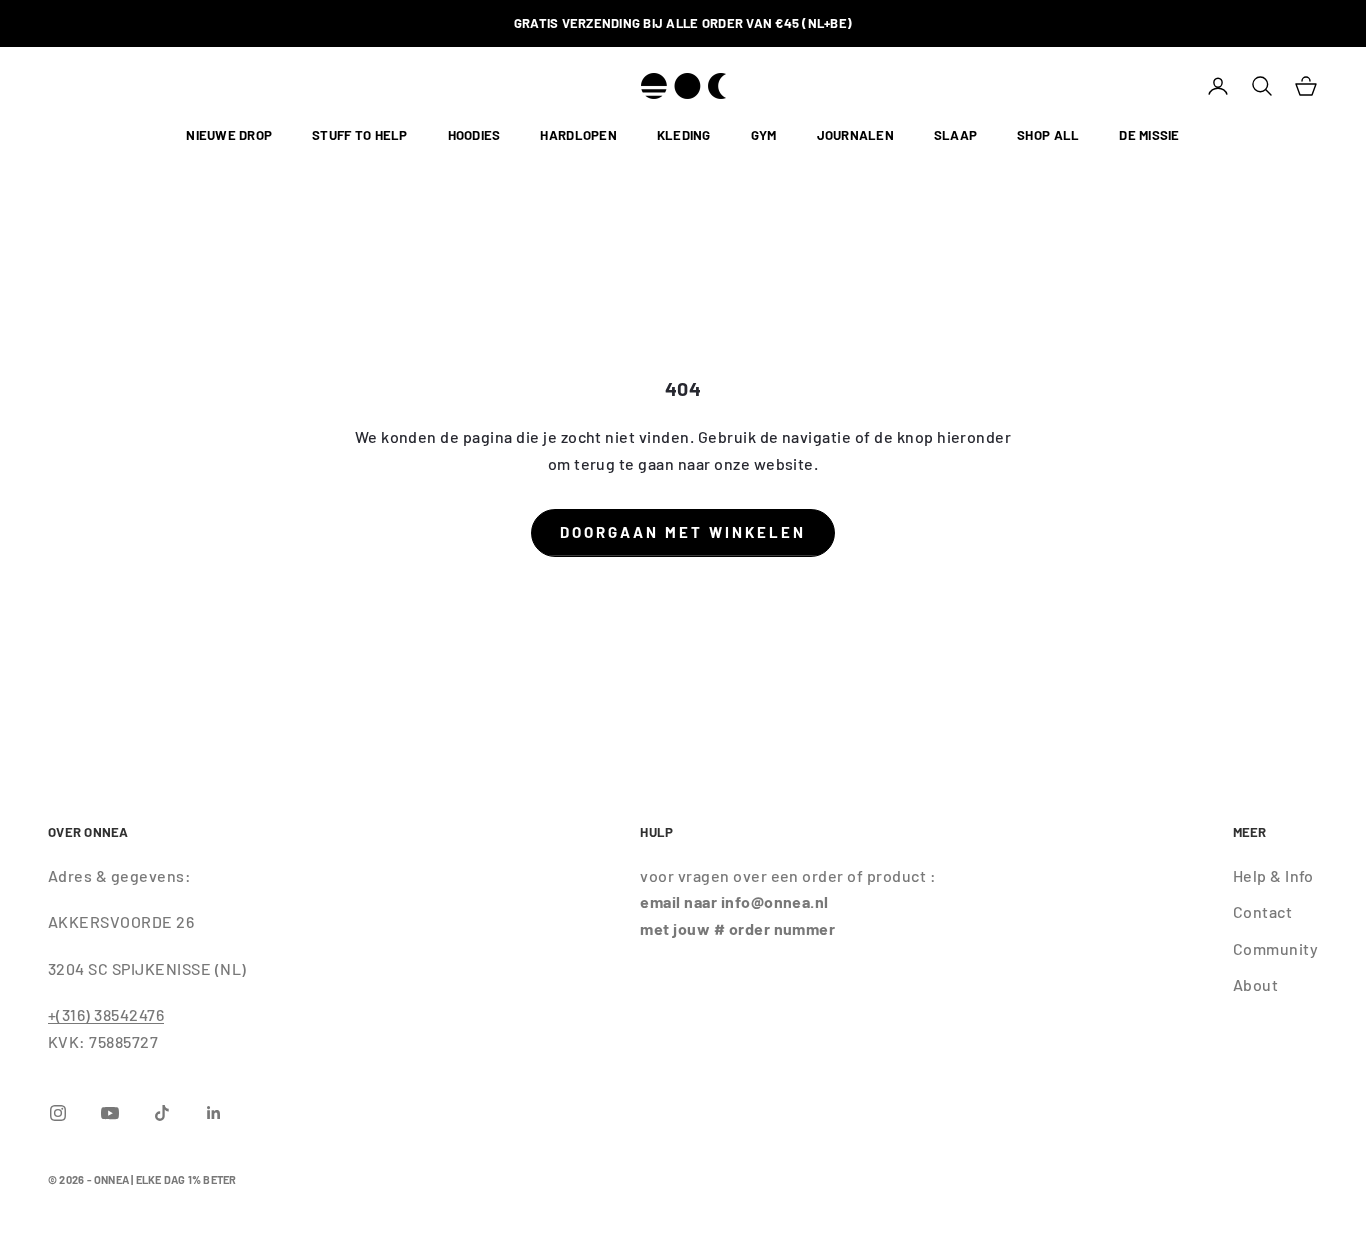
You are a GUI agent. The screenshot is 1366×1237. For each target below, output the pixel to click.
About (1255, 984)
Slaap (955, 136)
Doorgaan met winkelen (683, 532)
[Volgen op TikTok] (162, 1113)
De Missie (1149, 136)
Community (1275, 948)
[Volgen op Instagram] (58, 1113)
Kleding (684, 136)
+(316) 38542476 (106, 1014)
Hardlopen (578, 136)
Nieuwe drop (229, 136)
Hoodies (474, 136)
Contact (1262, 911)
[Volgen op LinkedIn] (214, 1113)
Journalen (855, 136)
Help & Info (1273, 875)
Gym (764, 136)
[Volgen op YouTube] (110, 1113)
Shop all (1048, 136)
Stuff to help (359, 136)
